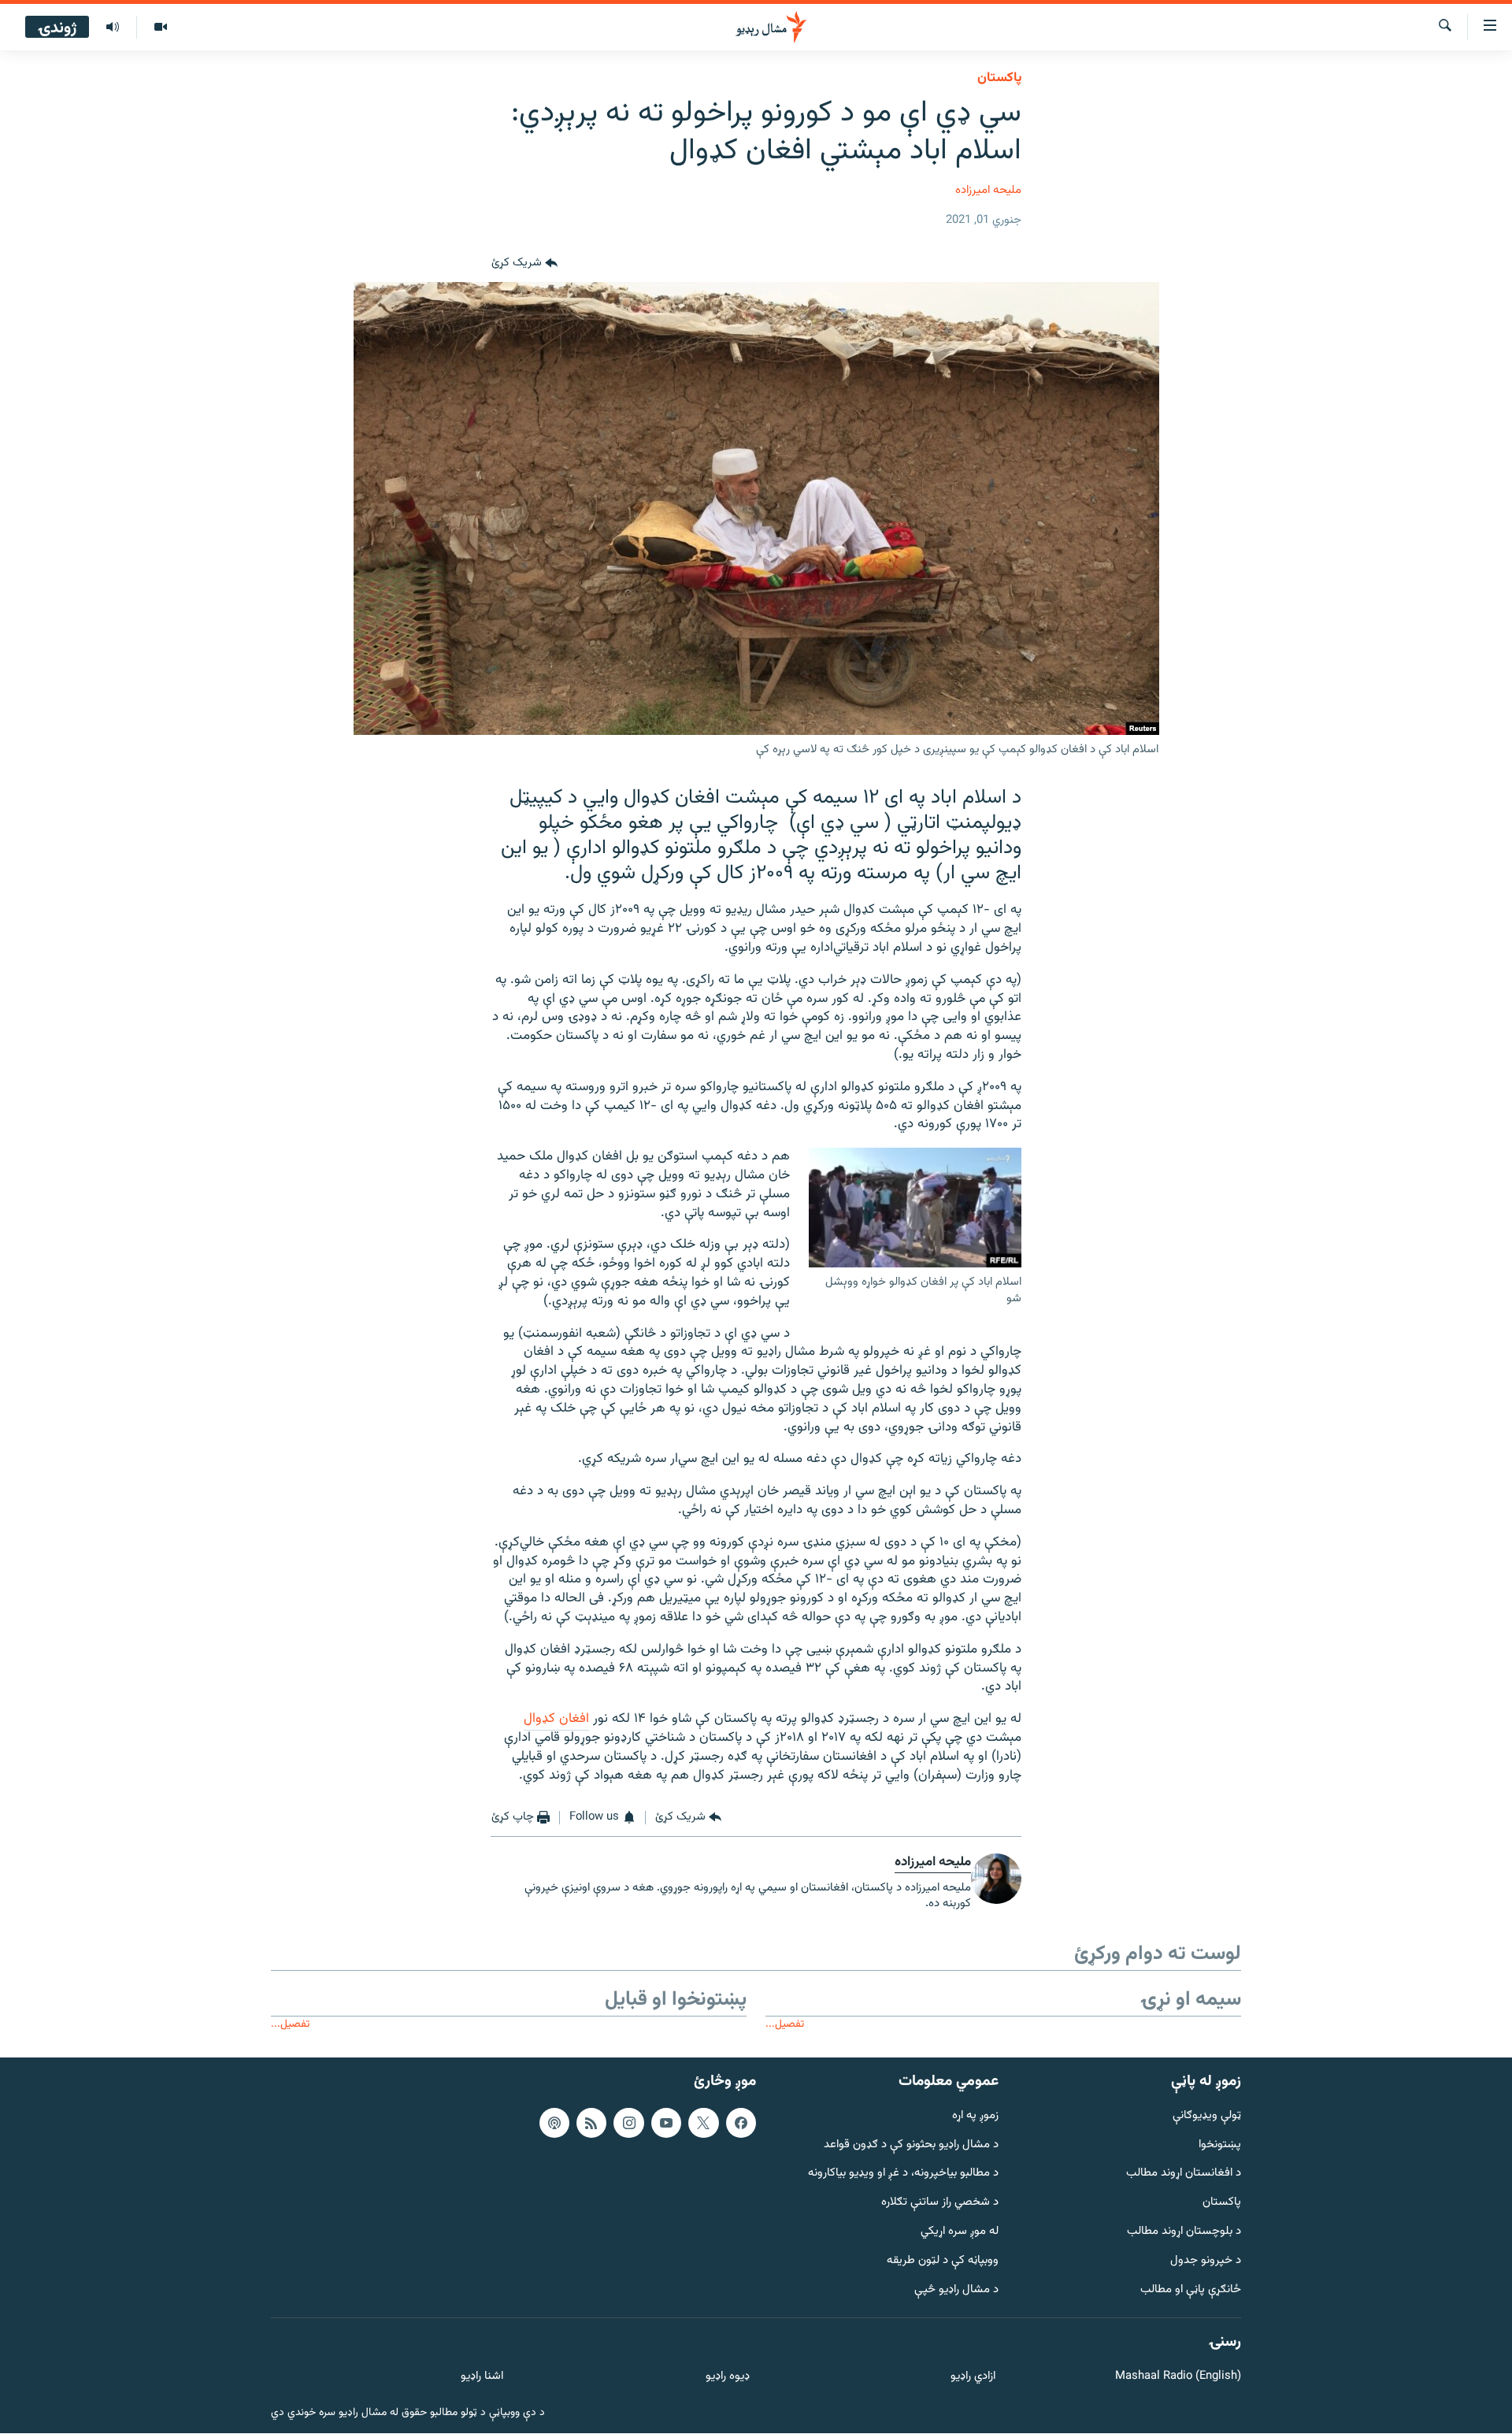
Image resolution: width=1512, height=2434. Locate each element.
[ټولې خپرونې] (113, 28)
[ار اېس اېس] (591, 2123)
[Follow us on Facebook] (741, 2123)
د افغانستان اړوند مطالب (1184, 2174)
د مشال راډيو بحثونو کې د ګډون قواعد (911, 2145)
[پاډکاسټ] (554, 2123)
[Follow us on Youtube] (666, 2123)
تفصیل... (785, 2024)
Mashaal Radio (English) (1178, 2377)
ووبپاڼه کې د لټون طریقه (943, 2261)
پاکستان (999, 78)
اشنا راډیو (482, 2377)
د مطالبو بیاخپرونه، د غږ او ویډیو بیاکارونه (903, 2174)
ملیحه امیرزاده (988, 190)
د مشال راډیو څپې (956, 2290)
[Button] (524, 263)
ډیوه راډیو (727, 2377)
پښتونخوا (1220, 2145)
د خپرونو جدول (1206, 2261)
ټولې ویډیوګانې (1207, 2116)
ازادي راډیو (973, 2377)
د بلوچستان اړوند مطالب (1184, 2232)
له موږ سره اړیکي (960, 2232)
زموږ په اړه (975, 2116)
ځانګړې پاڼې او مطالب (1191, 2290)
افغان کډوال (556, 1719)
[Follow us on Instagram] (628, 2123)
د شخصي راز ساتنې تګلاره (940, 2203)
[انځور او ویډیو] (160, 28)
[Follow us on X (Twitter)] (703, 2123)
